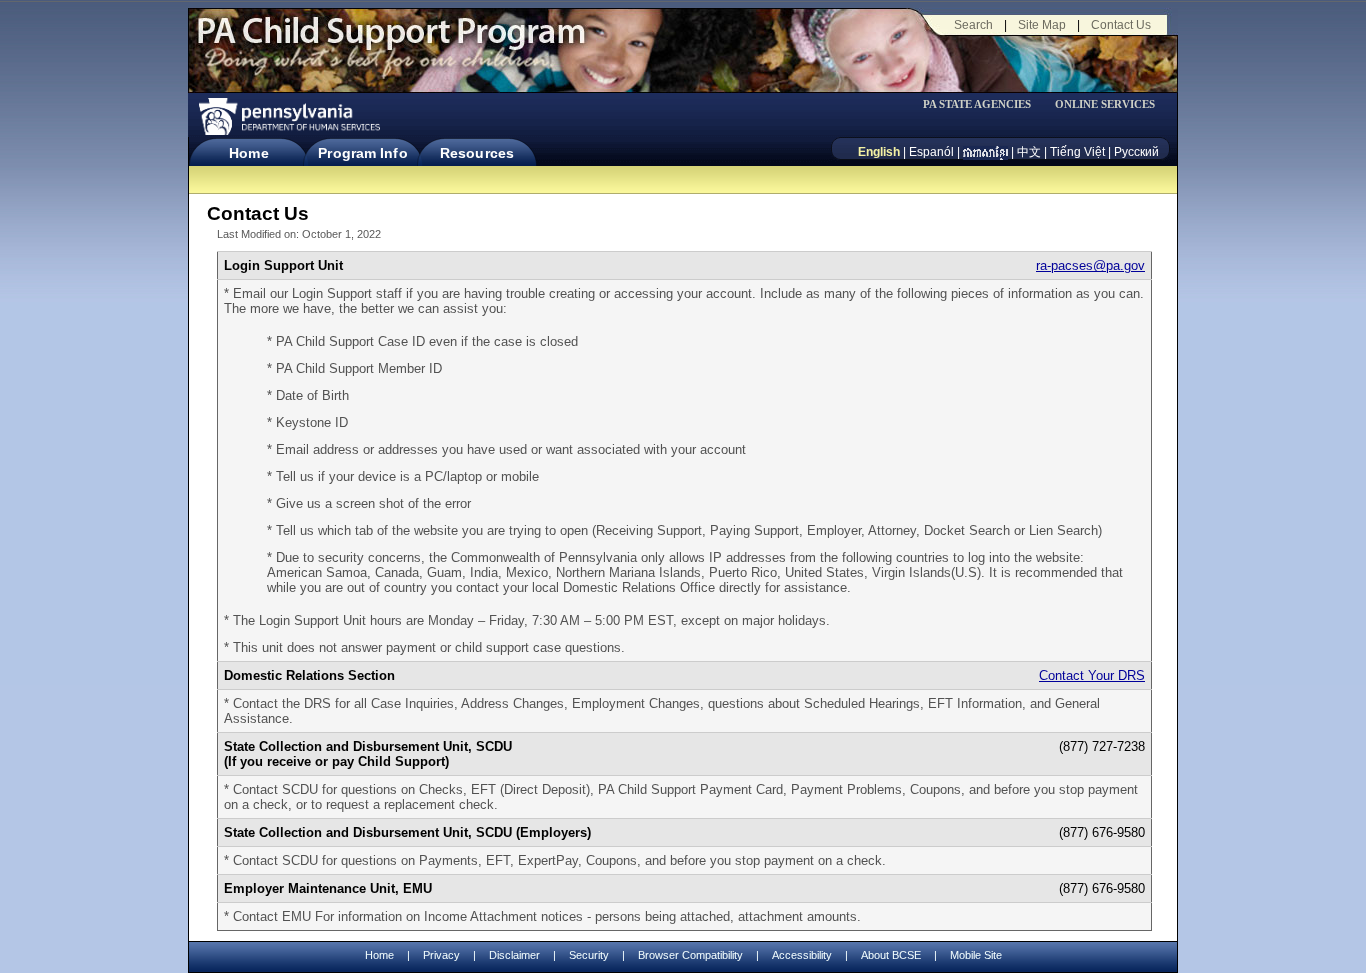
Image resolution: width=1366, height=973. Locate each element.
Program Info (362, 153)
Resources (477, 153)
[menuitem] (984, 104)
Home (248, 153)
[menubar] (984, 104)
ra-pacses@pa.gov (1090, 265)
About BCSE (891, 955)
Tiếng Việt (1077, 152)
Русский (1136, 152)
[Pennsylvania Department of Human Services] (288, 116)
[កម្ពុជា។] (985, 152)
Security (589, 955)
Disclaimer (514, 955)
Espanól (931, 152)
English (879, 152)
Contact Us (1121, 25)
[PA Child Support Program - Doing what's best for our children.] (391, 43)
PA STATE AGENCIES (977, 104)
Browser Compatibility (690, 955)
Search (973, 25)
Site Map (1042, 25)
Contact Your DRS (1092, 675)
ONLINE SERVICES (1105, 104)
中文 (1029, 152)
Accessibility (802, 955)
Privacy (441, 955)
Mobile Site (976, 955)
